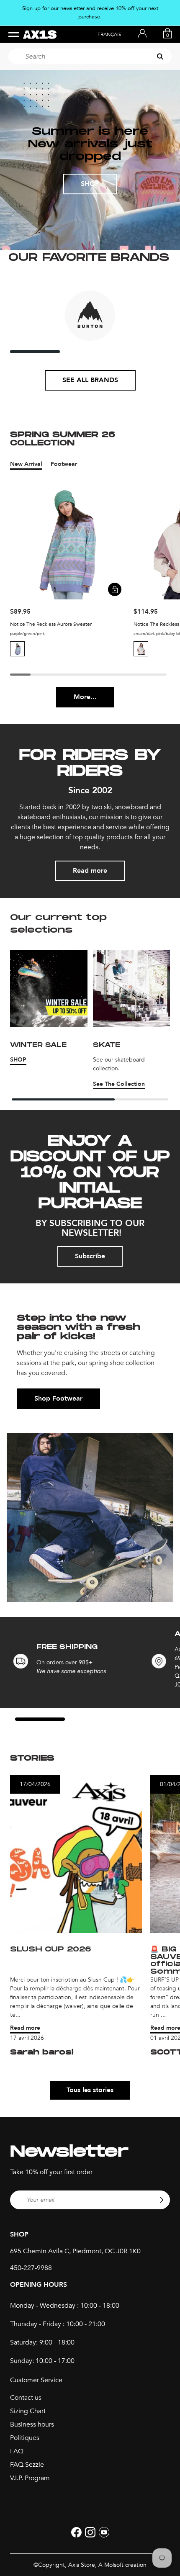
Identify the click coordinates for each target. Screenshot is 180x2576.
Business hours (32, 2424)
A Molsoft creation (122, 2565)
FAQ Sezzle (27, 2465)
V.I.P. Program (30, 2478)
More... (85, 697)
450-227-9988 (31, 2268)
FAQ (17, 2451)
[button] (17, 649)
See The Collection (119, 1084)
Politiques (25, 2438)
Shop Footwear (58, 1399)
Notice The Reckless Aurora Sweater (51, 624)
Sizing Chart (28, 2411)
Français (109, 34)
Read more (90, 871)
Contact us (26, 2398)
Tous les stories (90, 2090)
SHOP (90, 184)
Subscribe (90, 1256)
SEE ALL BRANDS (90, 380)
